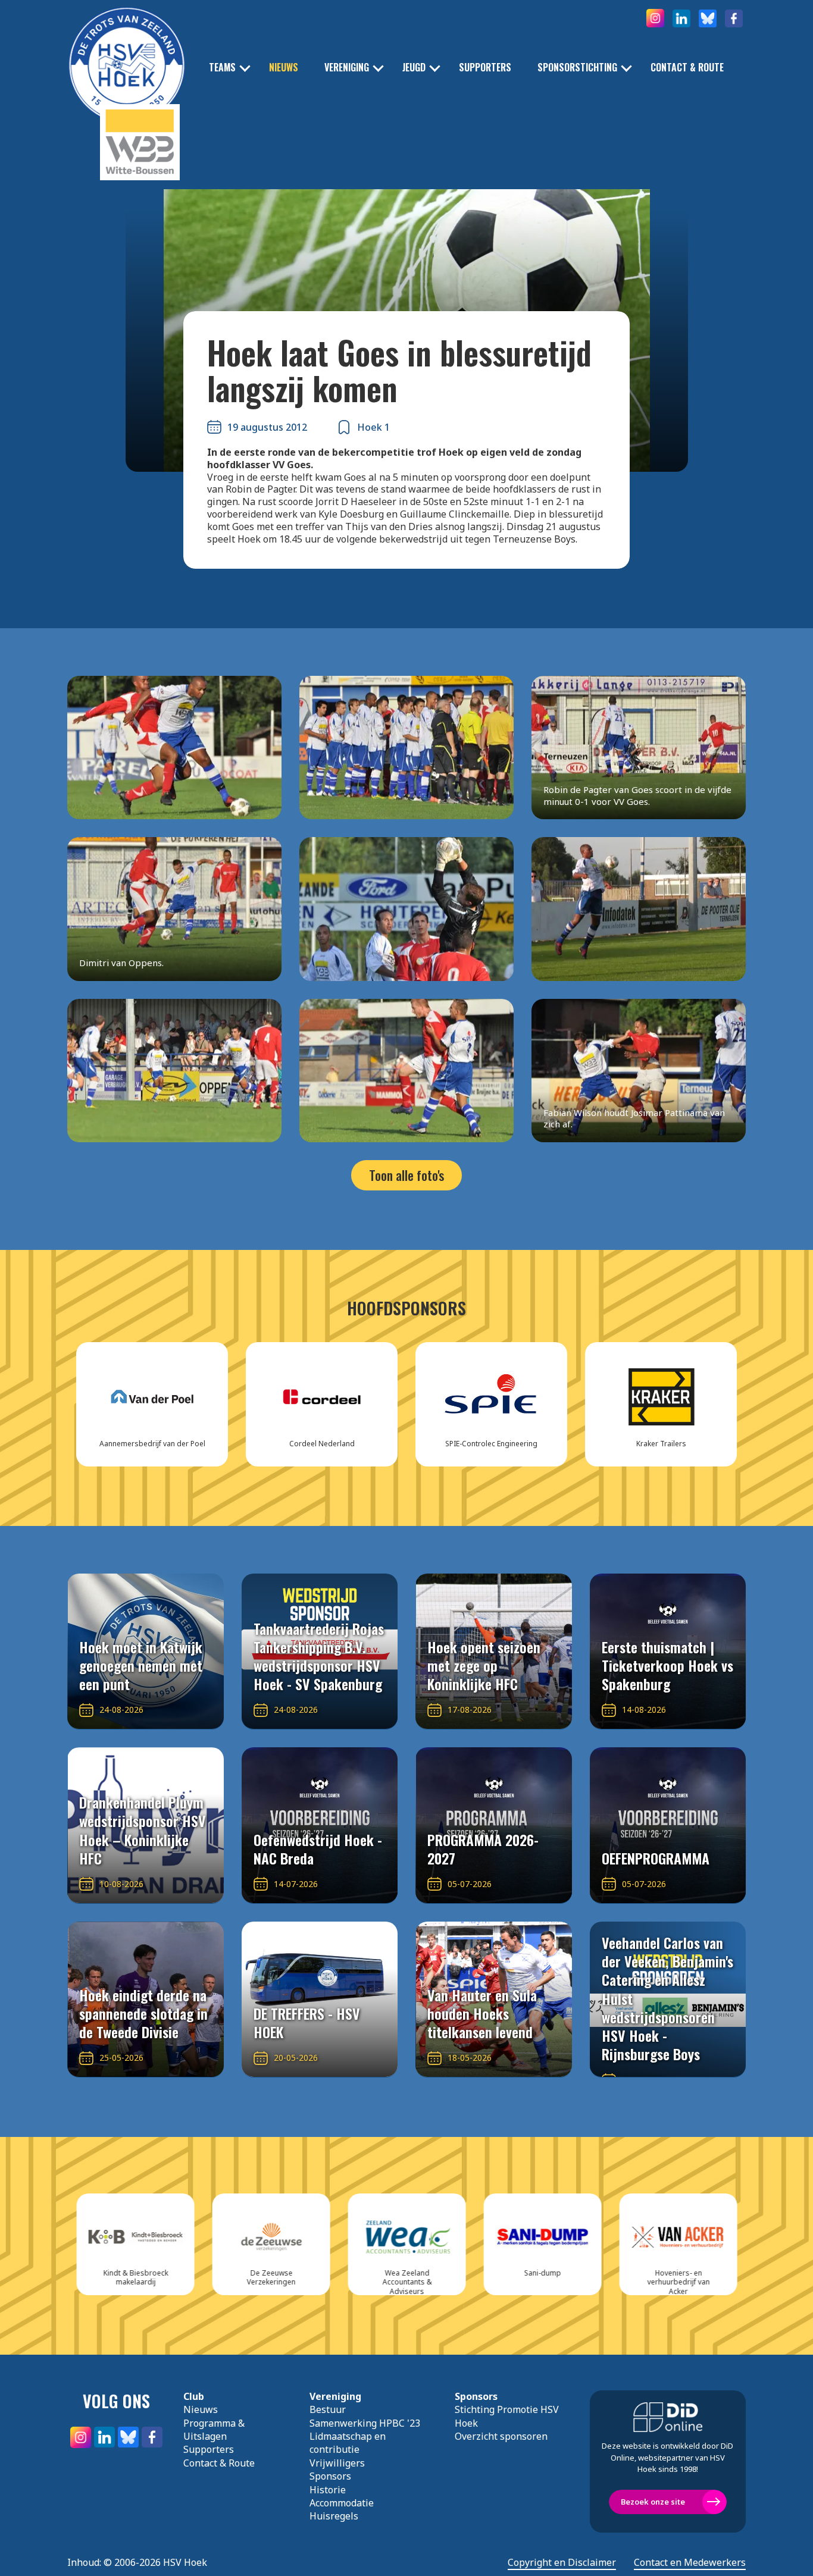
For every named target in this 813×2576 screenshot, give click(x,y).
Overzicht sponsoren (501, 2436)
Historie (328, 2490)
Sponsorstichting (577, 68)
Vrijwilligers (337, 2463)
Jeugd (414, 68)
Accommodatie (342, 2503)
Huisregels (334, 2516)
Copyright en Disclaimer (562, 2563)
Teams (222, 68)
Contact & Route (687, 68)
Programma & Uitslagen (214, 2430)
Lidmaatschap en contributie (348, 2443)
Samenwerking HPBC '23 (365, 2423)
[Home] (127, 48)
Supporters (485, 68)
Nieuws (284, 68)
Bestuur (328, 2409)
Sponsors (330, 2476)
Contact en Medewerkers (690, 2563)
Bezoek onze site (653, 2502)
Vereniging (347, 68)
